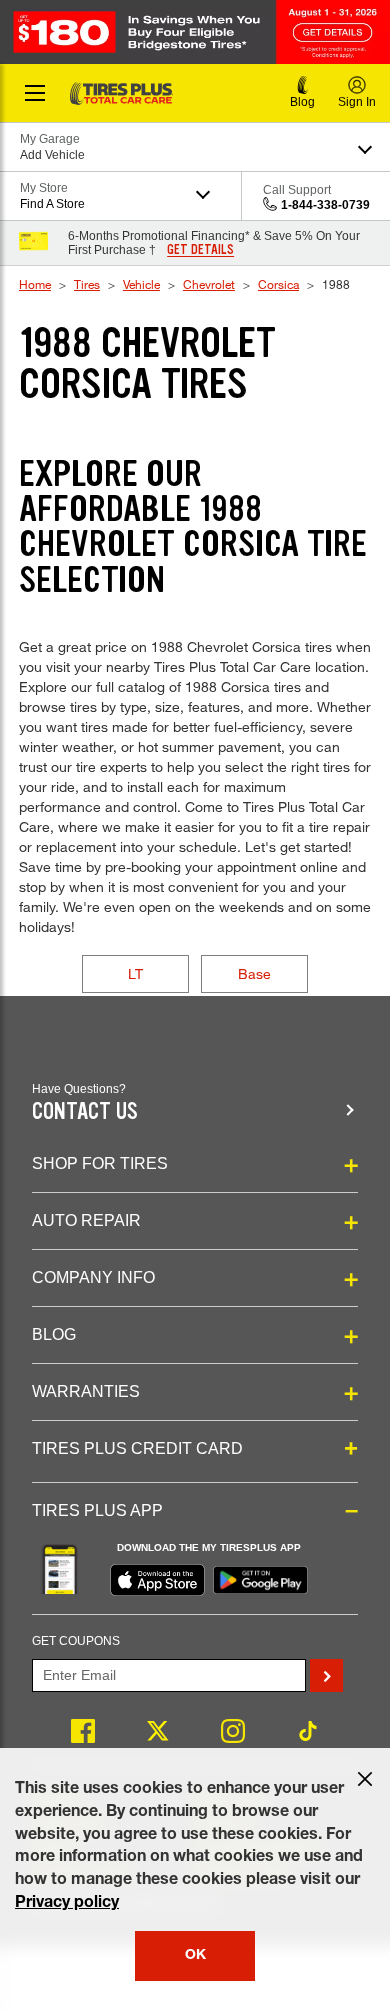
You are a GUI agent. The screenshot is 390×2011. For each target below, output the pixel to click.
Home (35, 284)
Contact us (85, 1111)
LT (135, 973)
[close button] (365, 1779)
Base (254, 973)
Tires (87, 284)
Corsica (278, 284)
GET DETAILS (200, 250)
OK (195, 1956)
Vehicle (141, 284)
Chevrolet (209, 284)
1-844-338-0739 (325, 205)
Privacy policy (67, 1904)
